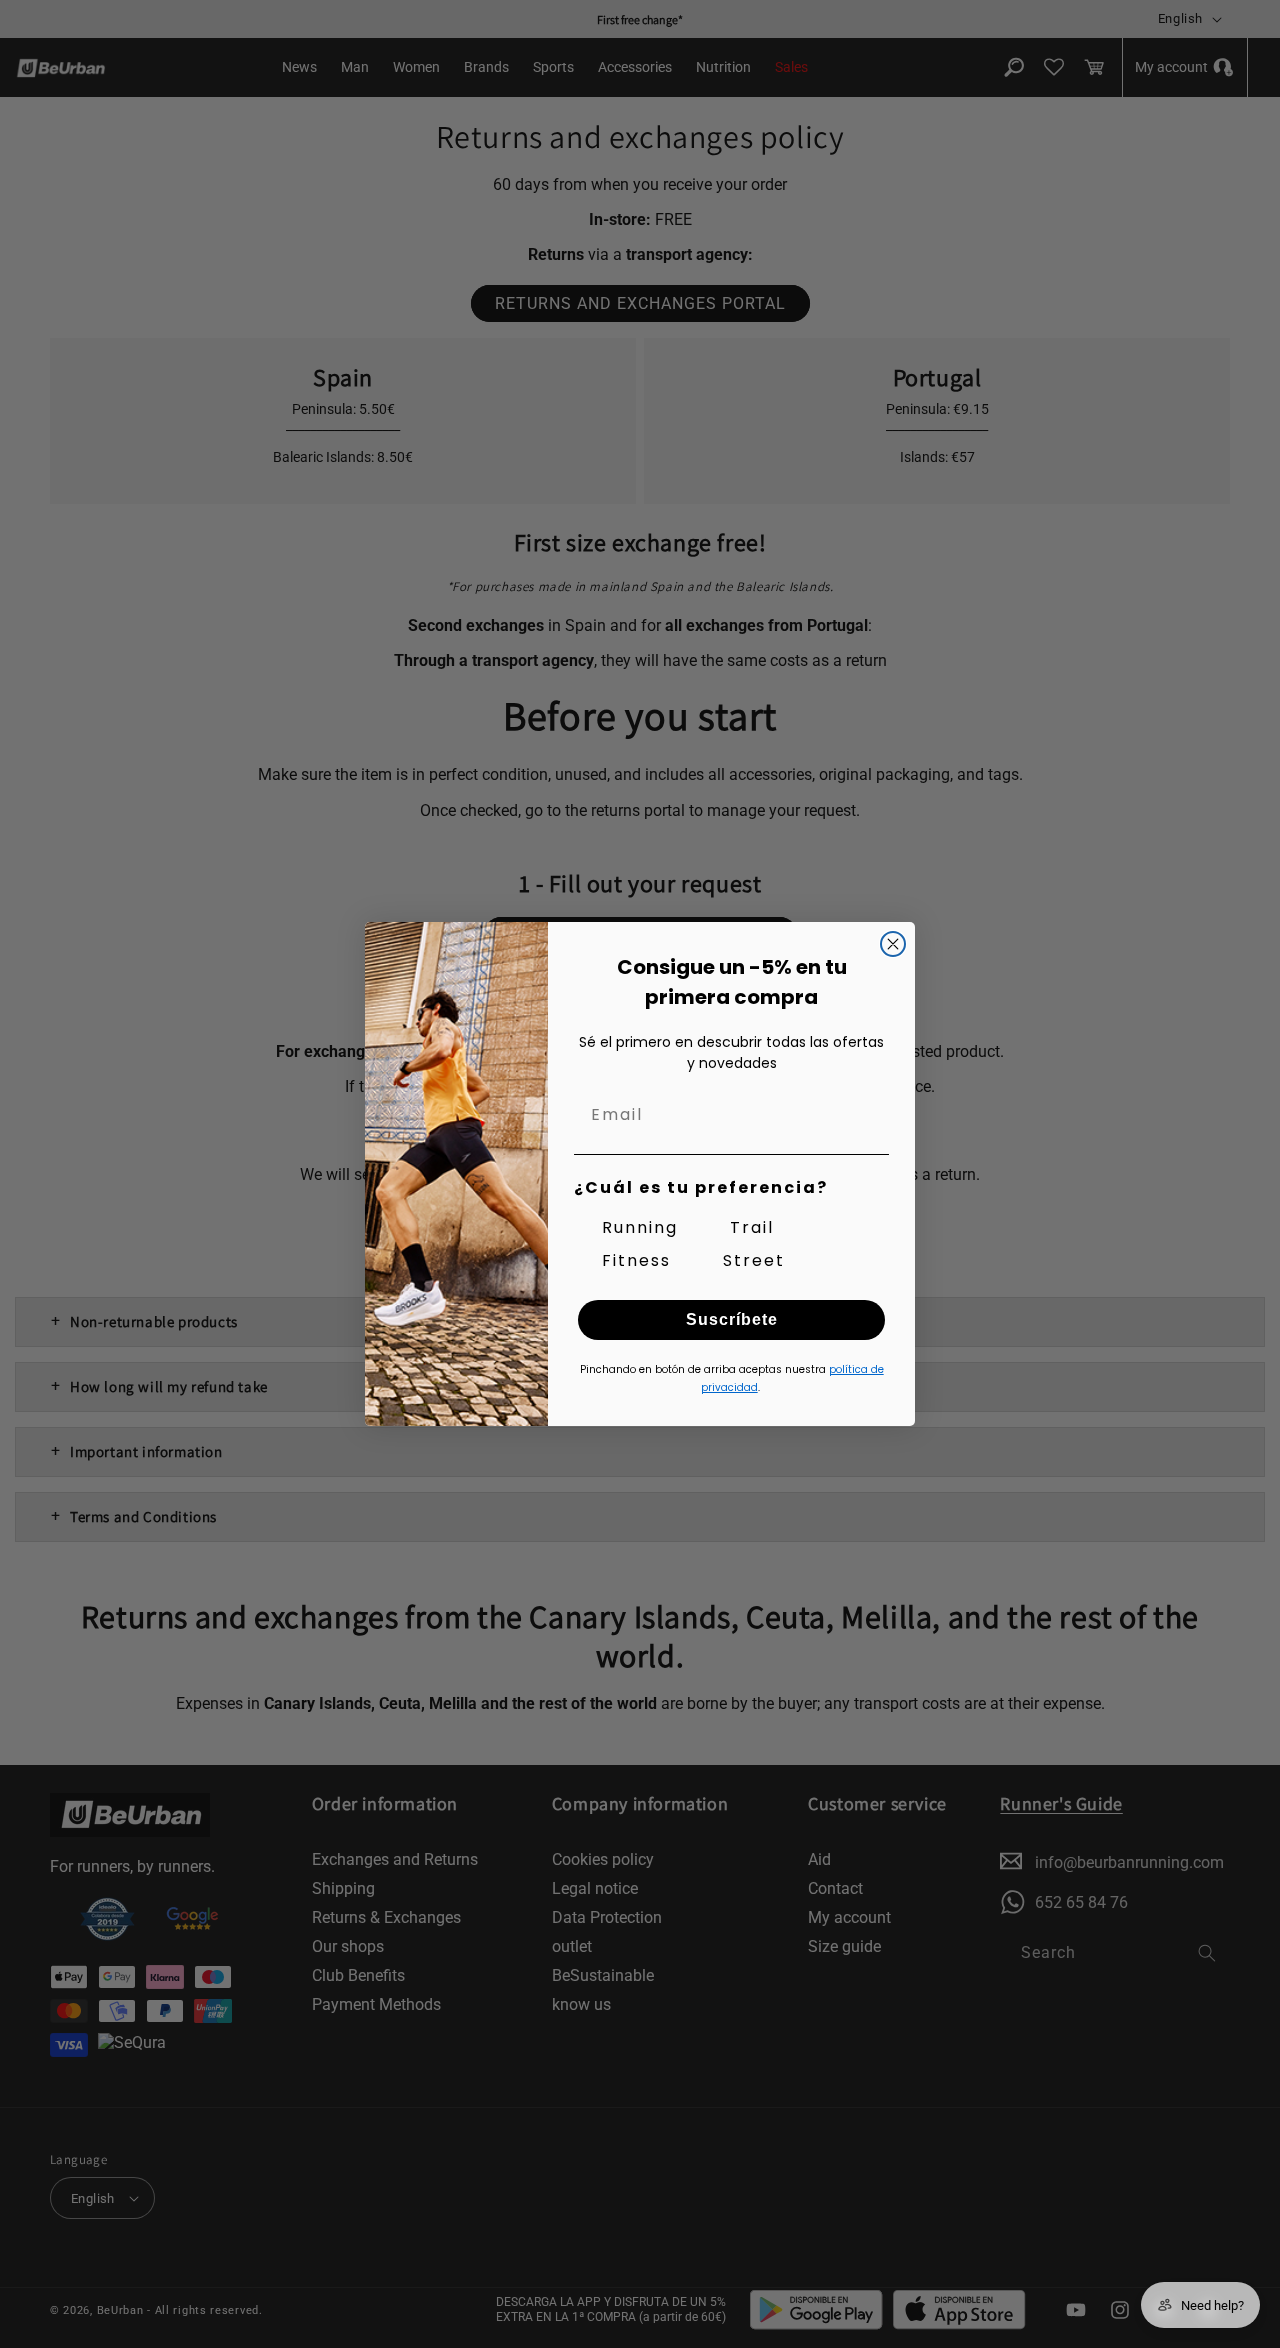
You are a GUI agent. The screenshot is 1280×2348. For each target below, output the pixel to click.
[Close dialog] (893, 944)
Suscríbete (732, 1319)
